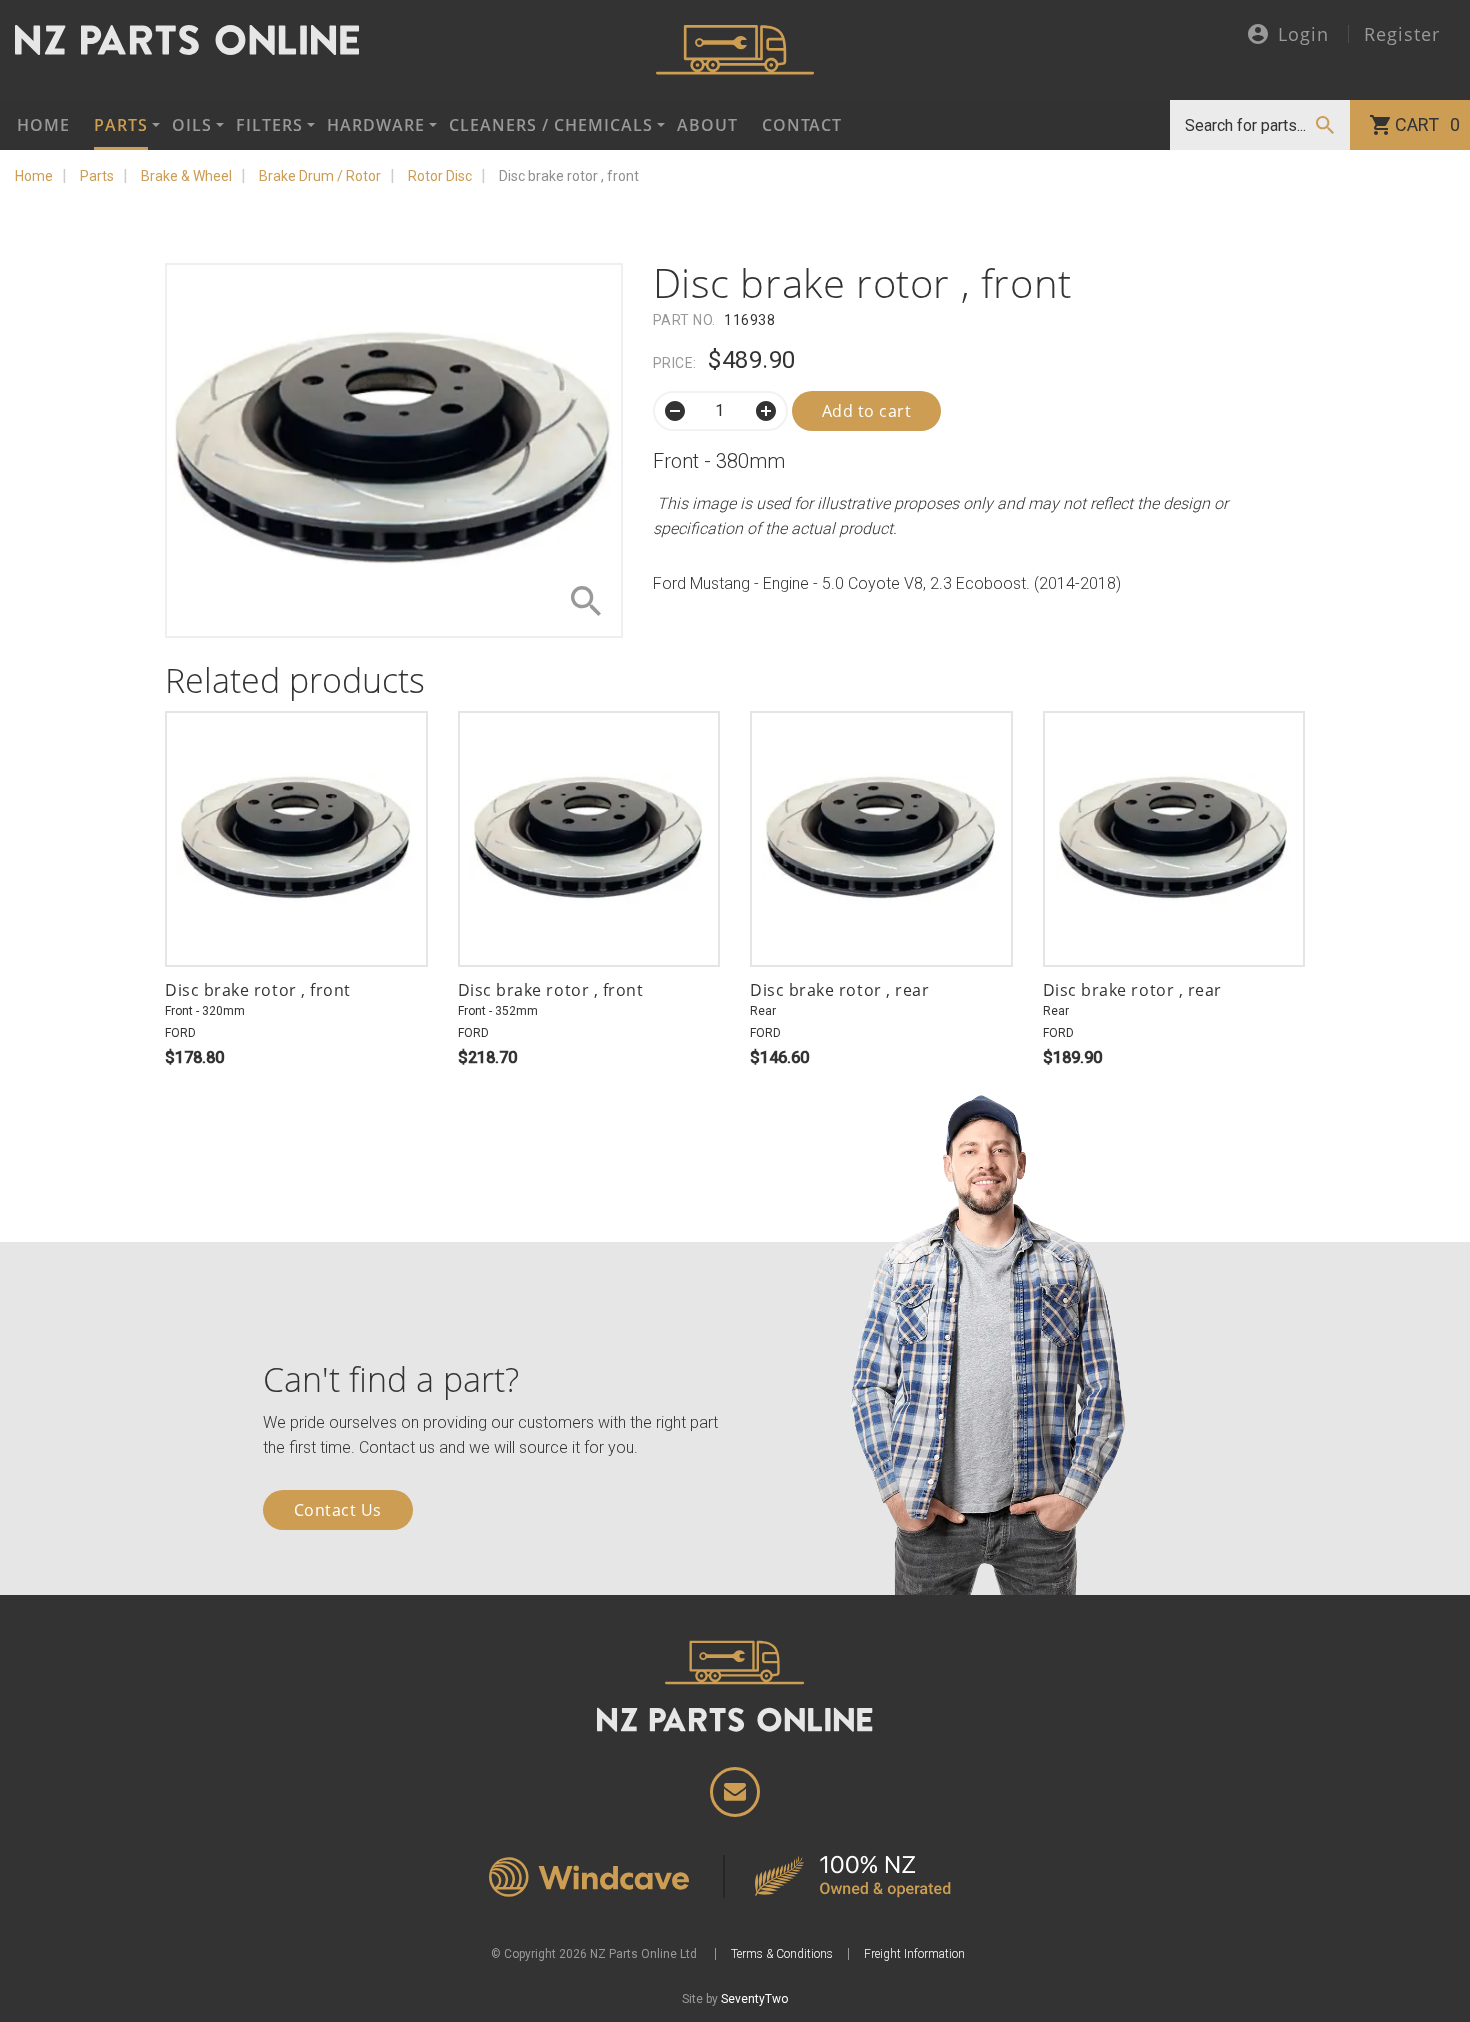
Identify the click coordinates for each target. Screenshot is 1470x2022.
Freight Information (914, 1954)
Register (1402, 34)
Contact (802, 125)
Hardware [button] (376, 125)
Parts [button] (121, 125)
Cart (1427, 124)
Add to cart (867, 411)
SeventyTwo (754, 1999)
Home (43, 125)
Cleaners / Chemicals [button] (551, 125)
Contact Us (338, 1510)
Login (1303, 35)
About (707, 125)
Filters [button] (269, 125)
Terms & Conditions (782, 1954)
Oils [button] (192, 125)
